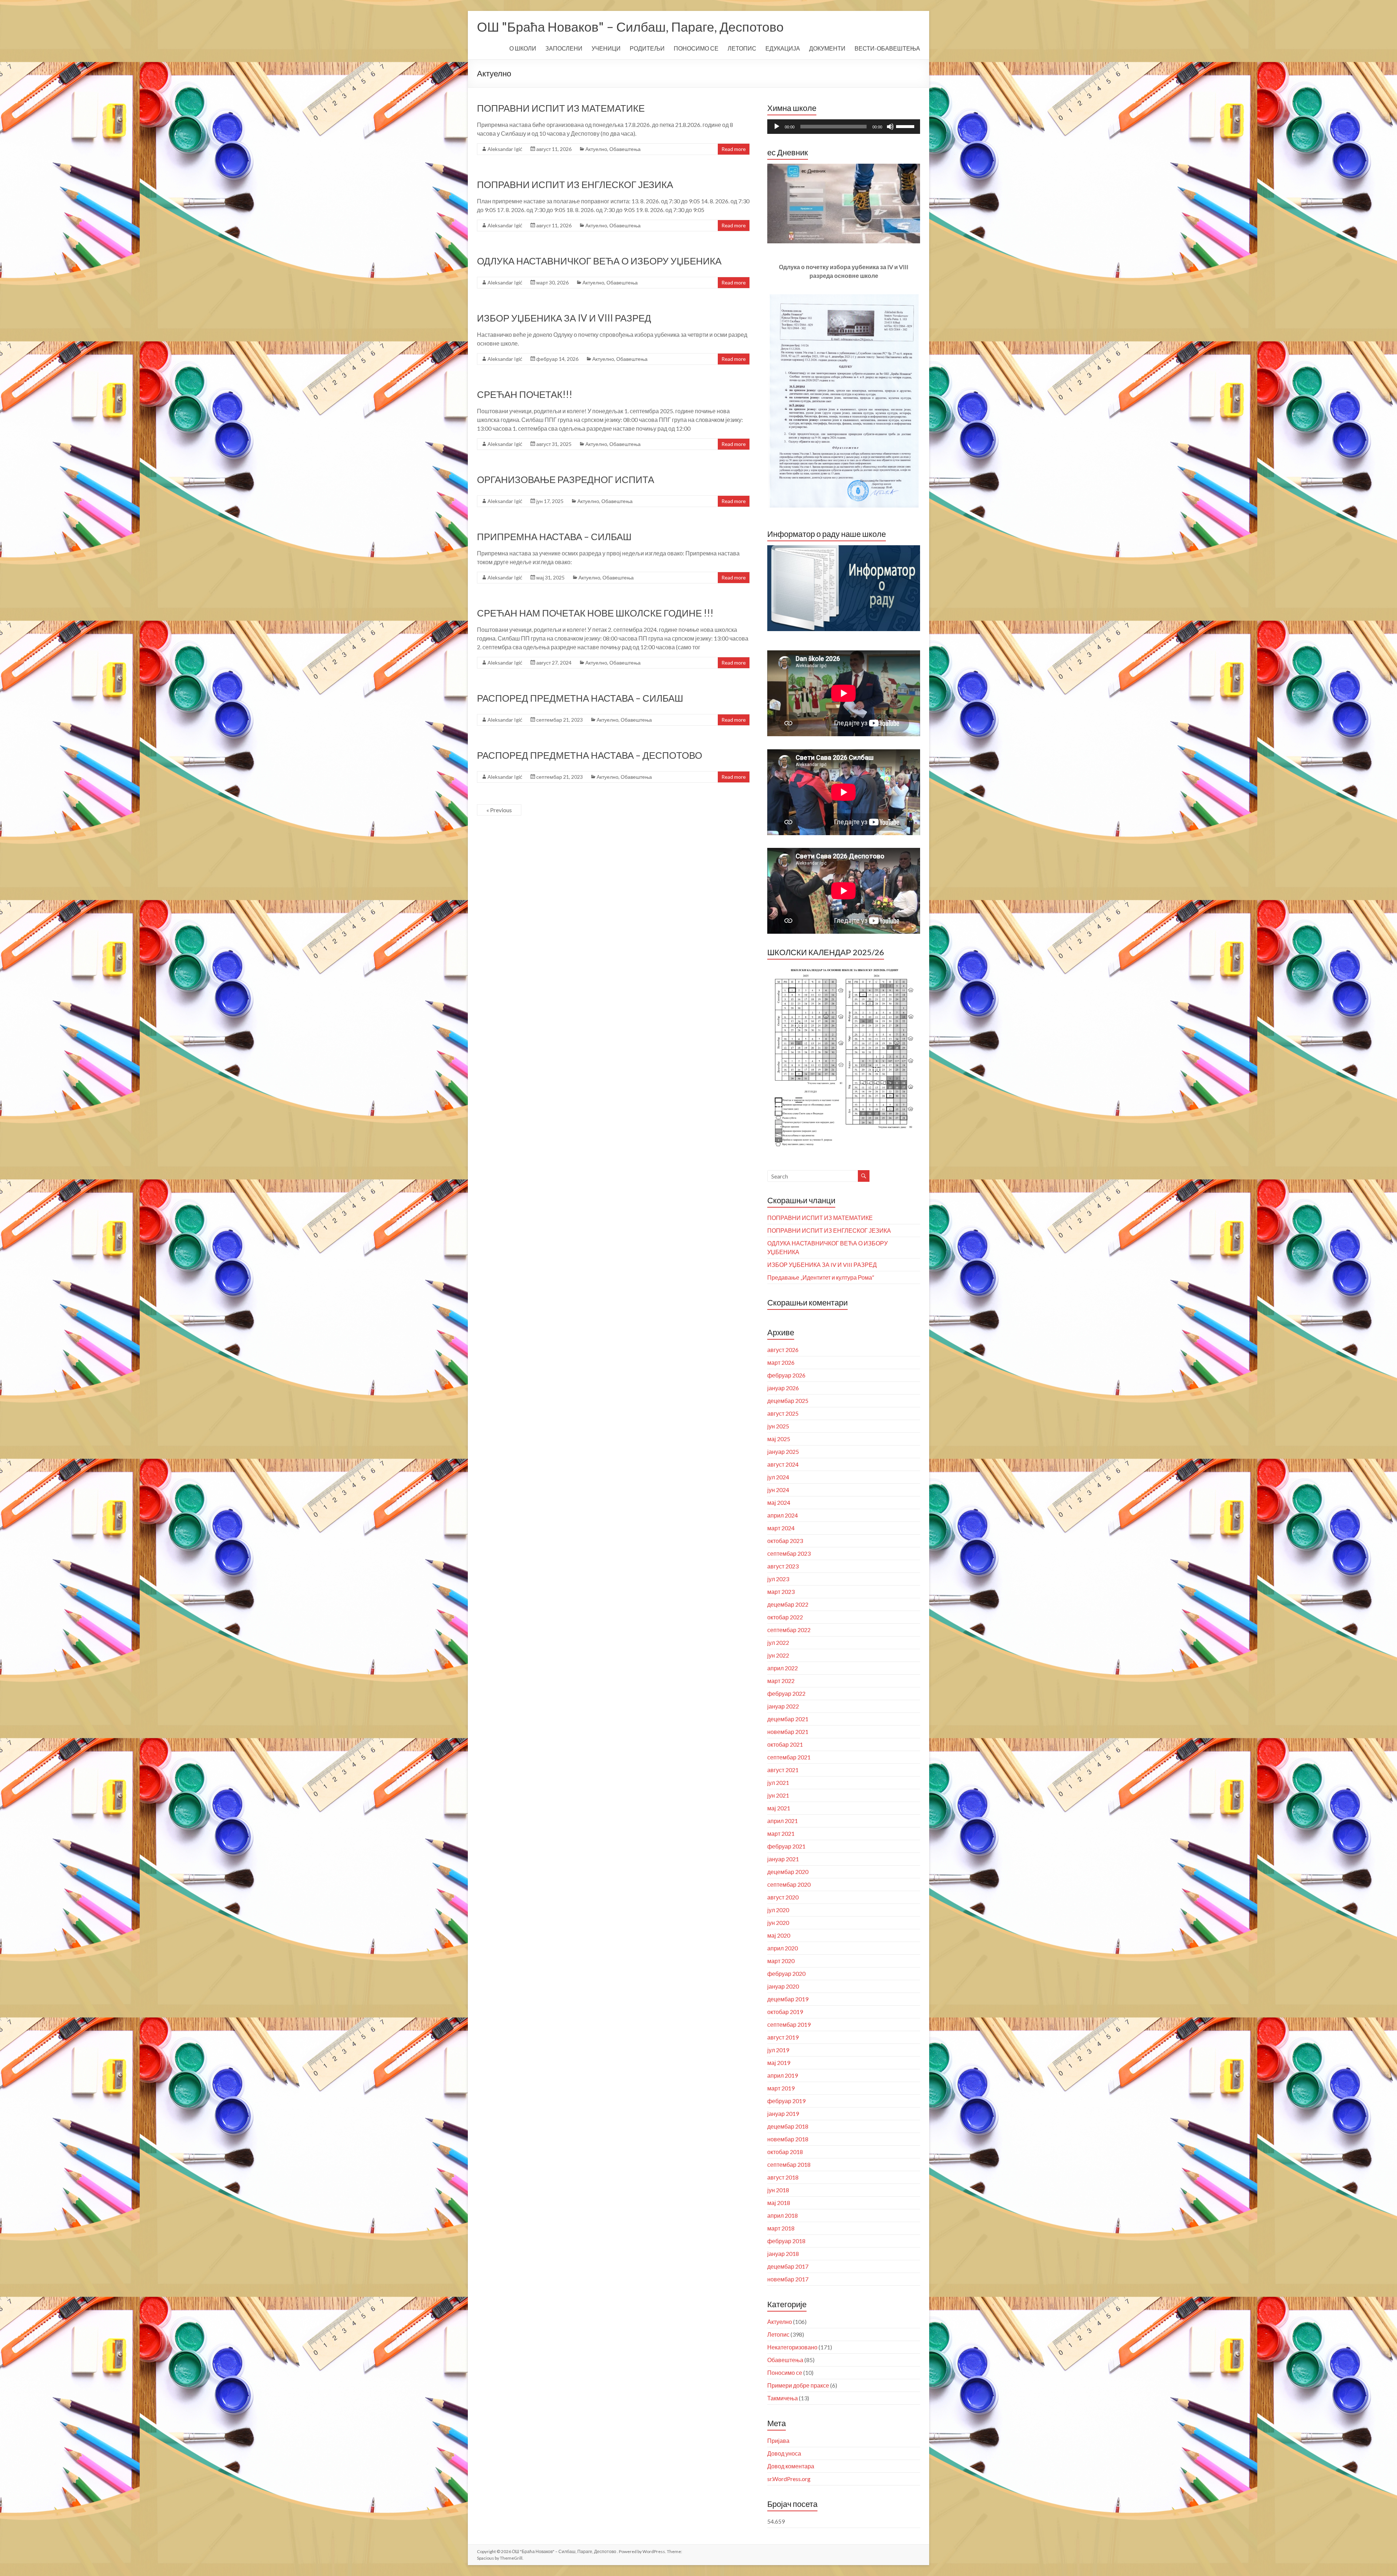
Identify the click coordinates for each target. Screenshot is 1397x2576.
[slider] (906, 126)
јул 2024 (778, 1477)
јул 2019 (778, 2050)
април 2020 (783, 1948)
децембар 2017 (788, 2266)
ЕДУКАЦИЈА (783, 48)
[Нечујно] (890, 127)
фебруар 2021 (786, 1846)
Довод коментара (791, 2466)
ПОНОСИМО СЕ (696, 48)
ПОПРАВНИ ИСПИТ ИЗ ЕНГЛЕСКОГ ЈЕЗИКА (575, 184)
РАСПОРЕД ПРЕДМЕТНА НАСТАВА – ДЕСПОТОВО (590, 755)
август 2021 (783, 1770)
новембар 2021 (788, 1732)
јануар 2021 (783, 1859)
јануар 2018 (783, 2254)
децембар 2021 (788, 1719)
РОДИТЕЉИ (647, 48)
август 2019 (783, 2037)
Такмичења (783, 2398)
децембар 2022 (788, 1604)
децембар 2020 (788, 1872)
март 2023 (781, 1592)
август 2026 (783, 1350)
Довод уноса (784, 2453)
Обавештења (625, 149)
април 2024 (783, 1515)
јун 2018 (778, 2190)
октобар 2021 (785, 1744)
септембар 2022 (789, 1630)
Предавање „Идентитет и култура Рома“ (821, 1277)
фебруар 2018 (786, 2241)
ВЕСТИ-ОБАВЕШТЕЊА (887, 48)
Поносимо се (785, 2372)
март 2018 (781, 2228)
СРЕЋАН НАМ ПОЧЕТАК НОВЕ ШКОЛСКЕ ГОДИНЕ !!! (595, 613)
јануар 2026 (783, 1388)
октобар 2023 (785, 1541)
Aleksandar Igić (505, 149)
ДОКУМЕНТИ (827, 48)
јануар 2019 (783, 2114)
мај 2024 (779, 1502)
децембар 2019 (788, 1999)
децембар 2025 (788, 1401)
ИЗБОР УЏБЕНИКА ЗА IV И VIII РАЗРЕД (564, 318)
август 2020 (783, 1897)
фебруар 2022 (786, 1693)
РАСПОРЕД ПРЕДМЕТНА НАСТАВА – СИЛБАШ (580, 698)
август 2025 (783, 1413)
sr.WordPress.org (789, 2479)
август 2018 (783, 2177)
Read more (734, 149)
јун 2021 (778, 1795)
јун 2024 (778, 1490)
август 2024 (783, 1464)
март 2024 (781, 1528)
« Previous (499, 810)
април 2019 (783, 2075)
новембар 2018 (788, 2139)
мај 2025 (779, 1439)
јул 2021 (778, 1783)
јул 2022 (778, 1642)
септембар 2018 (789, 2164)
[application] (844, 127)
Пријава (778, 2441)
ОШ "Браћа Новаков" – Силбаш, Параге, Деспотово (630, 27)
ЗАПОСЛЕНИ (564, 48)
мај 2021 (779, 1808)
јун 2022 (778, 1655)
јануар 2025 (783, 1452)
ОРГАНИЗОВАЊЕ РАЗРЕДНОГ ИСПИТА (566, 479)
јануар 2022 (783, 1706)
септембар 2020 (789, 1884)
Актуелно (596, 149)
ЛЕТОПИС (742, 48)
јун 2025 (778, 1426)
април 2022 (783, 1668)
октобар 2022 (785, 1617)
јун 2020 (778, 1923)
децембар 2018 (788, 2126)
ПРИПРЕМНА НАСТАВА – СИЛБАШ (554, 537)
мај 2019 (779, 2063)
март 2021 (781, 1833)
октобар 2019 (785, 2012)
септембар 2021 (789, 1757)
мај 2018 (779, 2203)
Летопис (778, 2334)
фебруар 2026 (786, 1375)
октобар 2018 (785, 2152)
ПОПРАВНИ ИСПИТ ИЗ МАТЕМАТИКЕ (561, 108)
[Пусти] (777, 127)
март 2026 (781, 1362)
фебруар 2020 (786, 1973)
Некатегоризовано (792, 2347)
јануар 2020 (783, 1986)
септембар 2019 (789, 2024)
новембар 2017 (788, 2279)
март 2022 (781, 1681)
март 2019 (781, 2088)
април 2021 (783, 1821)
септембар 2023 (789, 1553)
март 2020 (781, 1961)
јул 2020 (778, 1910)
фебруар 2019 (786, 2101)
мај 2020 (779, 1935)
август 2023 (783, 1566)
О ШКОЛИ (523, 48)
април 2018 (783, 2215)
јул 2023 (778, 1579)
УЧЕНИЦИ (606, 48)
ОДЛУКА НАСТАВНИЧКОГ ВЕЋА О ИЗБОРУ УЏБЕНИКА (599, 261)
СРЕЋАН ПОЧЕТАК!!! (525, 394)
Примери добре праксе (798, 2385)
